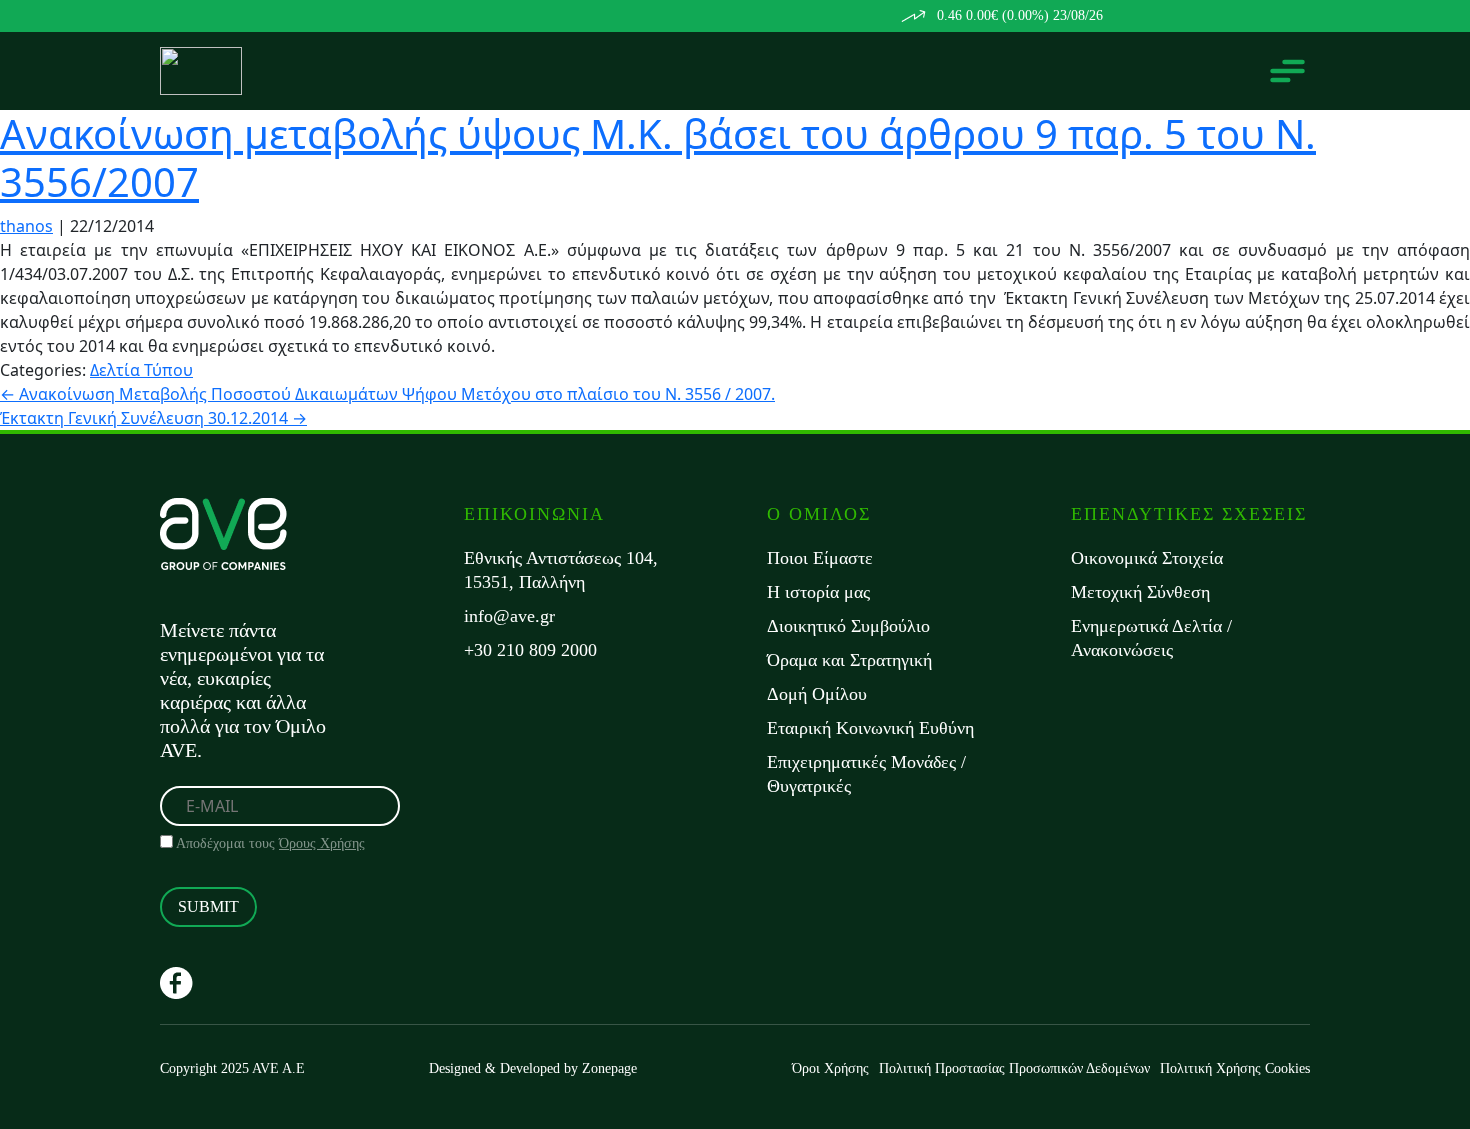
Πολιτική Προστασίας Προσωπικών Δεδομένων (1014, 1068)
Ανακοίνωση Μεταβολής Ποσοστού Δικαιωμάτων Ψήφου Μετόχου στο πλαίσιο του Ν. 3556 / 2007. (387, 394)
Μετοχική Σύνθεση (1140, 592)
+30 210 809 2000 (530, 650)
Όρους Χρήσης (322, 843)
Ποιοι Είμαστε (820, 558)
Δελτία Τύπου (141, 370)
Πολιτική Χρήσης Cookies (1235, 1068)
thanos (26, 226)
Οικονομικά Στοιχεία (1147, 558)
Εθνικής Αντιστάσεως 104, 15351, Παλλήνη (561, 570)
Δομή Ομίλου (817, 694)
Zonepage (609, 1068)
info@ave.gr (509, 616)
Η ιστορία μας (818, 592)
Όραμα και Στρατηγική (849, 660)
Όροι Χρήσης (830, 1068)
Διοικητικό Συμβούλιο (848, 626)
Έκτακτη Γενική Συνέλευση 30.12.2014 (153, 418)
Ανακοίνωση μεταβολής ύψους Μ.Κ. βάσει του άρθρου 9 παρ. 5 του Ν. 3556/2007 (658, 157)
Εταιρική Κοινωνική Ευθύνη (870, 728)
